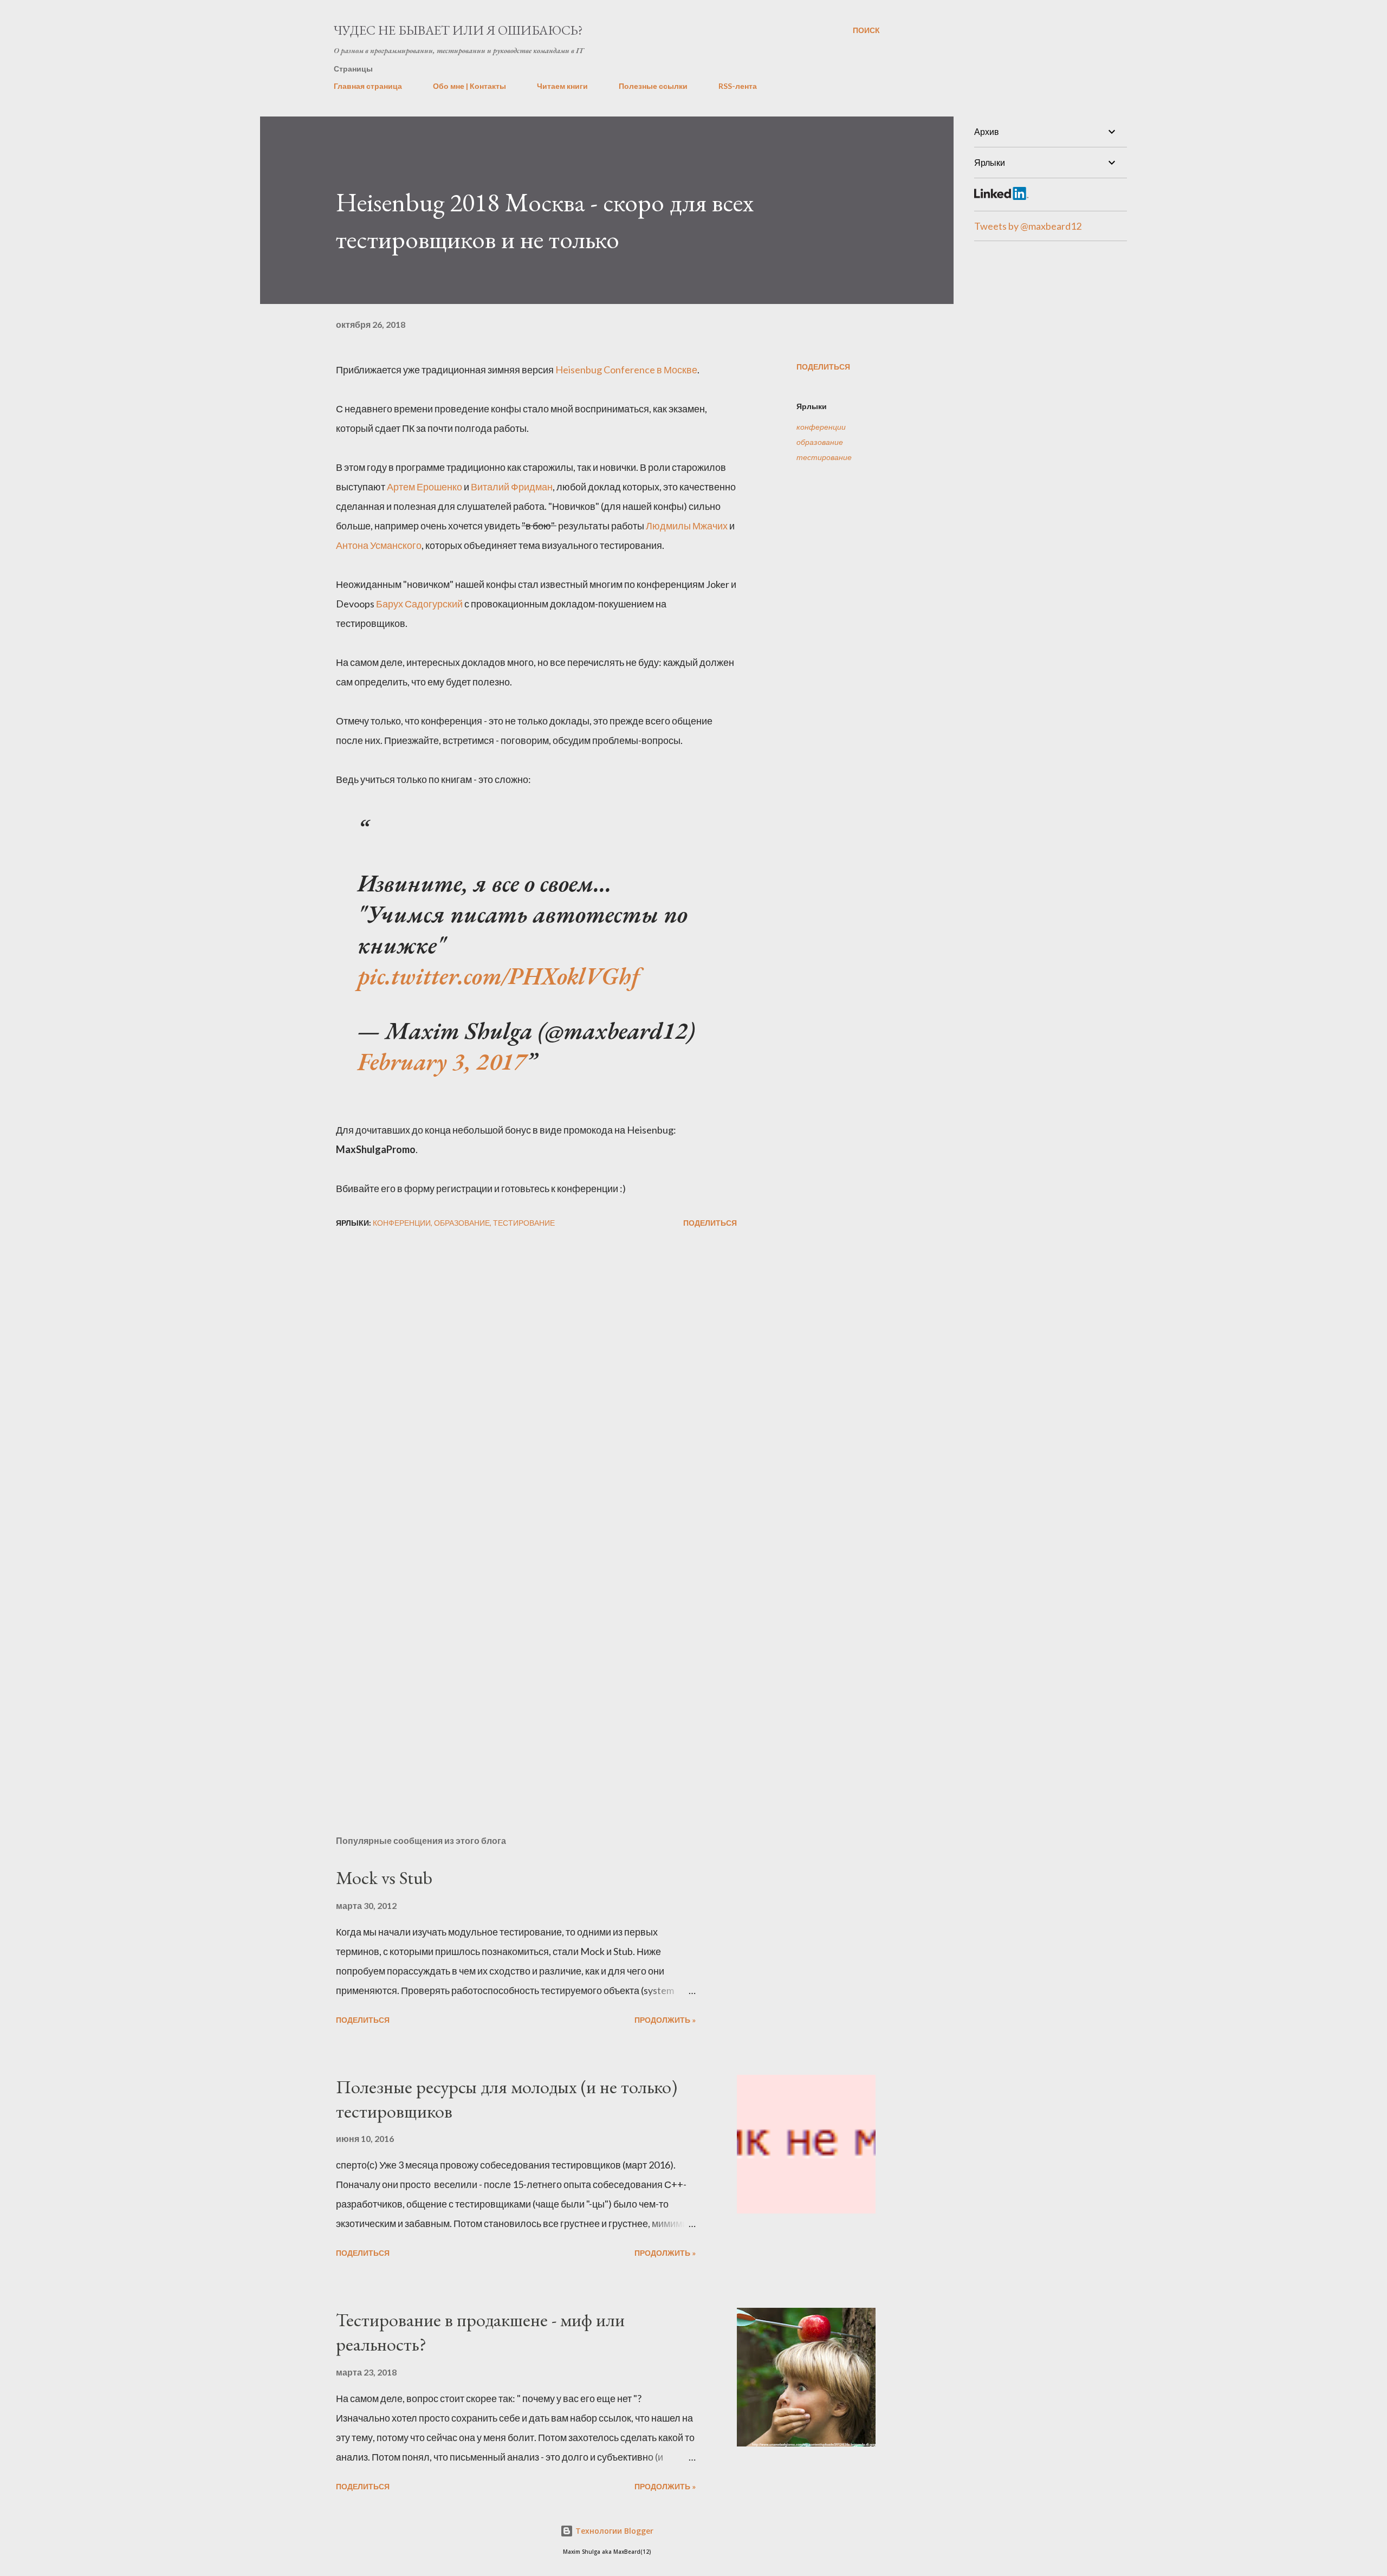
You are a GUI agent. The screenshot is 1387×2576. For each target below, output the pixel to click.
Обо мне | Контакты (469, 86)
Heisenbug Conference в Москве (626, 370)
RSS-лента (738, 86)
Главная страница (368, 86)
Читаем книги (562, 86)
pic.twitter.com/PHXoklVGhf (499, 976)
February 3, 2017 (442, 1061)
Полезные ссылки (653, 86)
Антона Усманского (379, 545)
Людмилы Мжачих (687, 526)
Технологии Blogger (613, 2531)
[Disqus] (536, 1370)
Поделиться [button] (823, 367)
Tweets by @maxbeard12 (1028, 226)
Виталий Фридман (512, 487)
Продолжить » (665, 2020)
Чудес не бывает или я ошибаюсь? (458, 30)
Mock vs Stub (384, 1878)
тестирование (824, 457)
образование (820, 442)
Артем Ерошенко (424, 487)
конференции (821, 427)
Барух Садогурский (419, 604)
